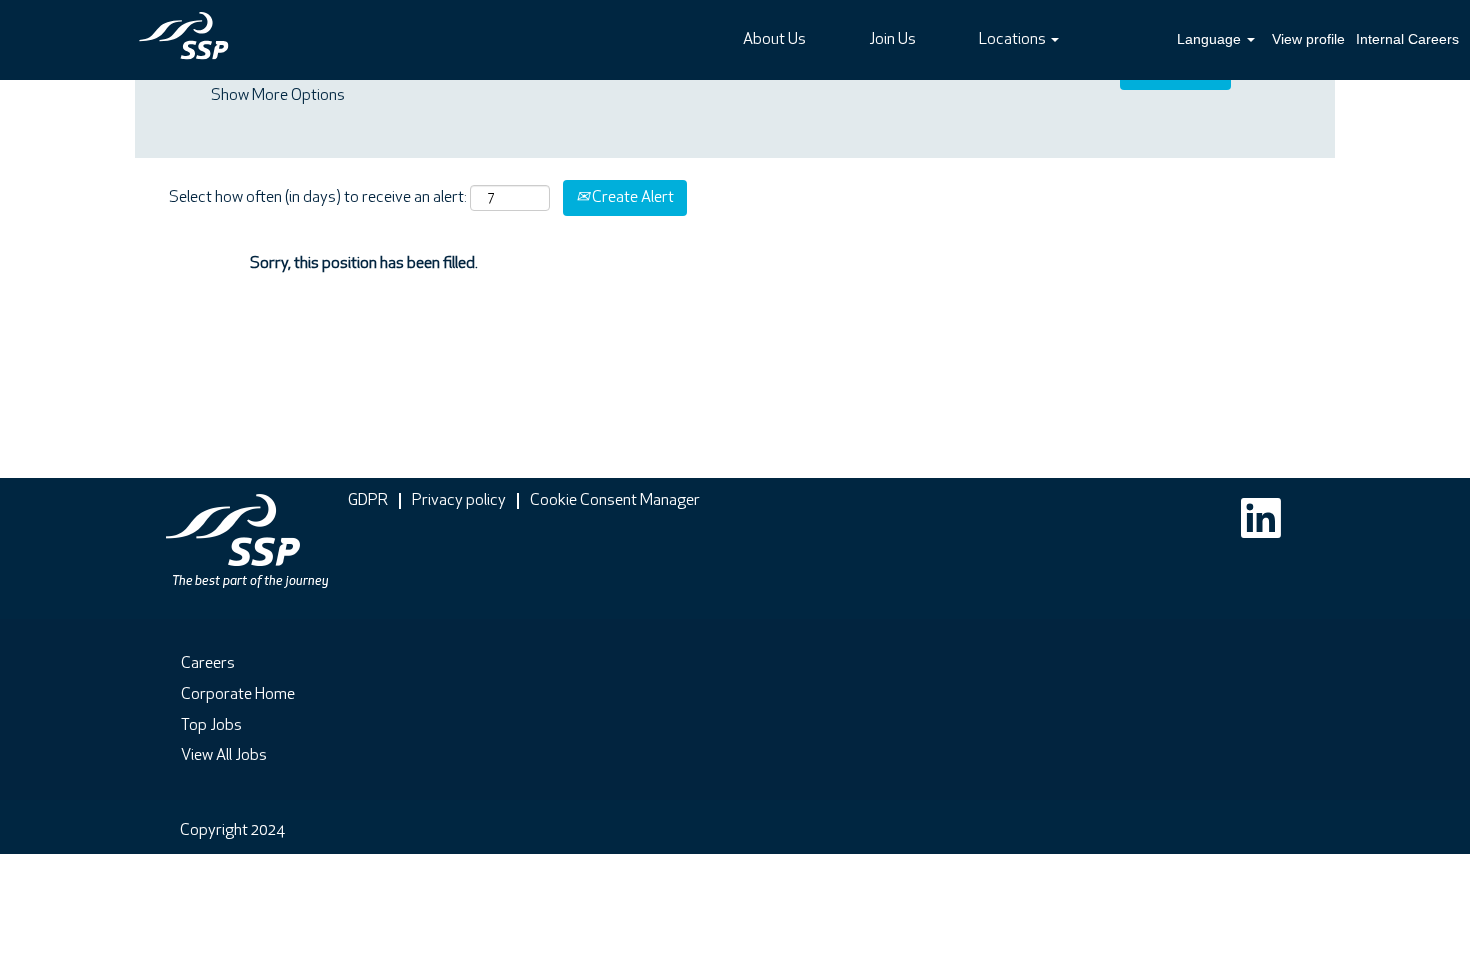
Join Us (892, 40)
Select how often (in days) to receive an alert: (318, 198)
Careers (208, 664)
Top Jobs (211, 726)
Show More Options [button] (278, 96)
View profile (1308, 39)
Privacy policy (459, 501)
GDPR (368, 501)
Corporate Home (238, 695)
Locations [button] (1014, 40)
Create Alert (631, 198)
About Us (774, 40)
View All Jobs (224, 756)
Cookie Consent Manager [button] (615, 501)
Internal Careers (1407, 39)
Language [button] (1211, 39)
